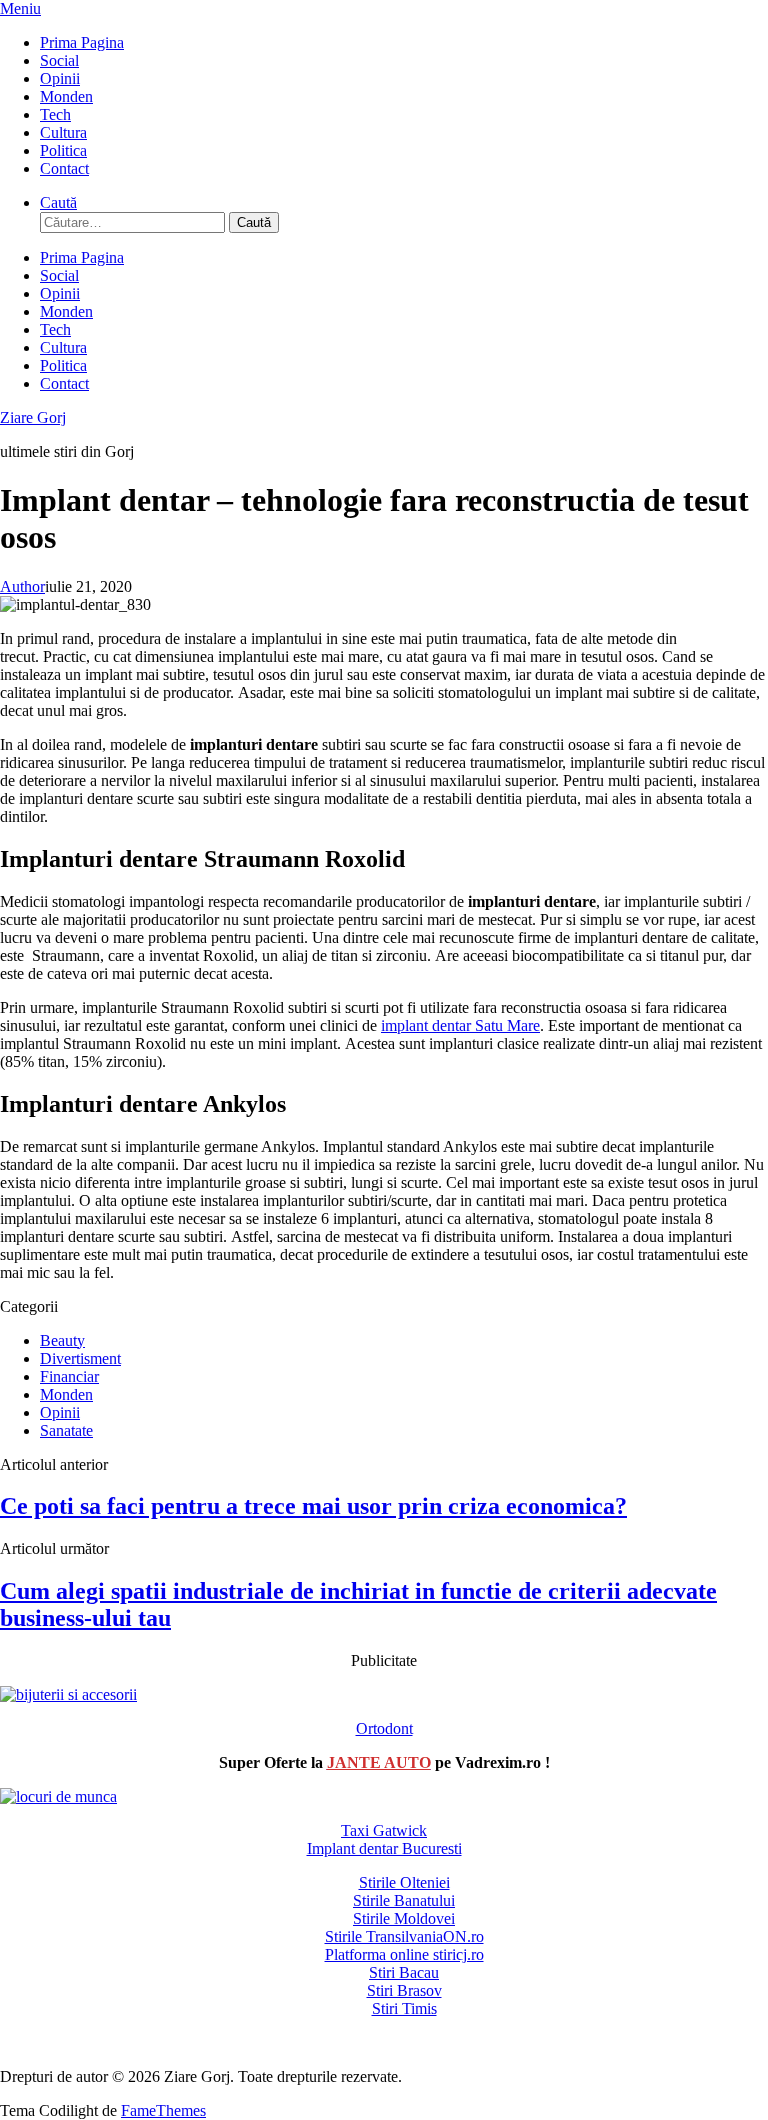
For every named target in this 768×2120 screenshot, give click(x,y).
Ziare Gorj (33, 417)
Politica (63, 150)
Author (22, 586)
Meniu (20, 8)
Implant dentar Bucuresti (384, 1848)
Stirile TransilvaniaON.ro (404, 1936)
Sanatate (66, 1430)
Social (59, 60)
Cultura (63, 132)
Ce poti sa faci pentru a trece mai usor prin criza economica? (313, 1506)
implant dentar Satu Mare (460, 1025)
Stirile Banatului (404, 1900)
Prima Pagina (82, 42)
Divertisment (80, 1358)
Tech (55, 114)
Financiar (69, 1376)
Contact (64, 168)
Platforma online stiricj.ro (404, 1954)
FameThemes (163, 2110)
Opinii (60, 78)
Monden (66, 96)
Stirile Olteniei (404, 1882)
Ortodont (384, 1728)
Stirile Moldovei (404, 1918)
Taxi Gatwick (384, 1830)
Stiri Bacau (404, 1972)
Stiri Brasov (404, 1990)
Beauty (62, 1340)
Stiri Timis (404, 2008)
